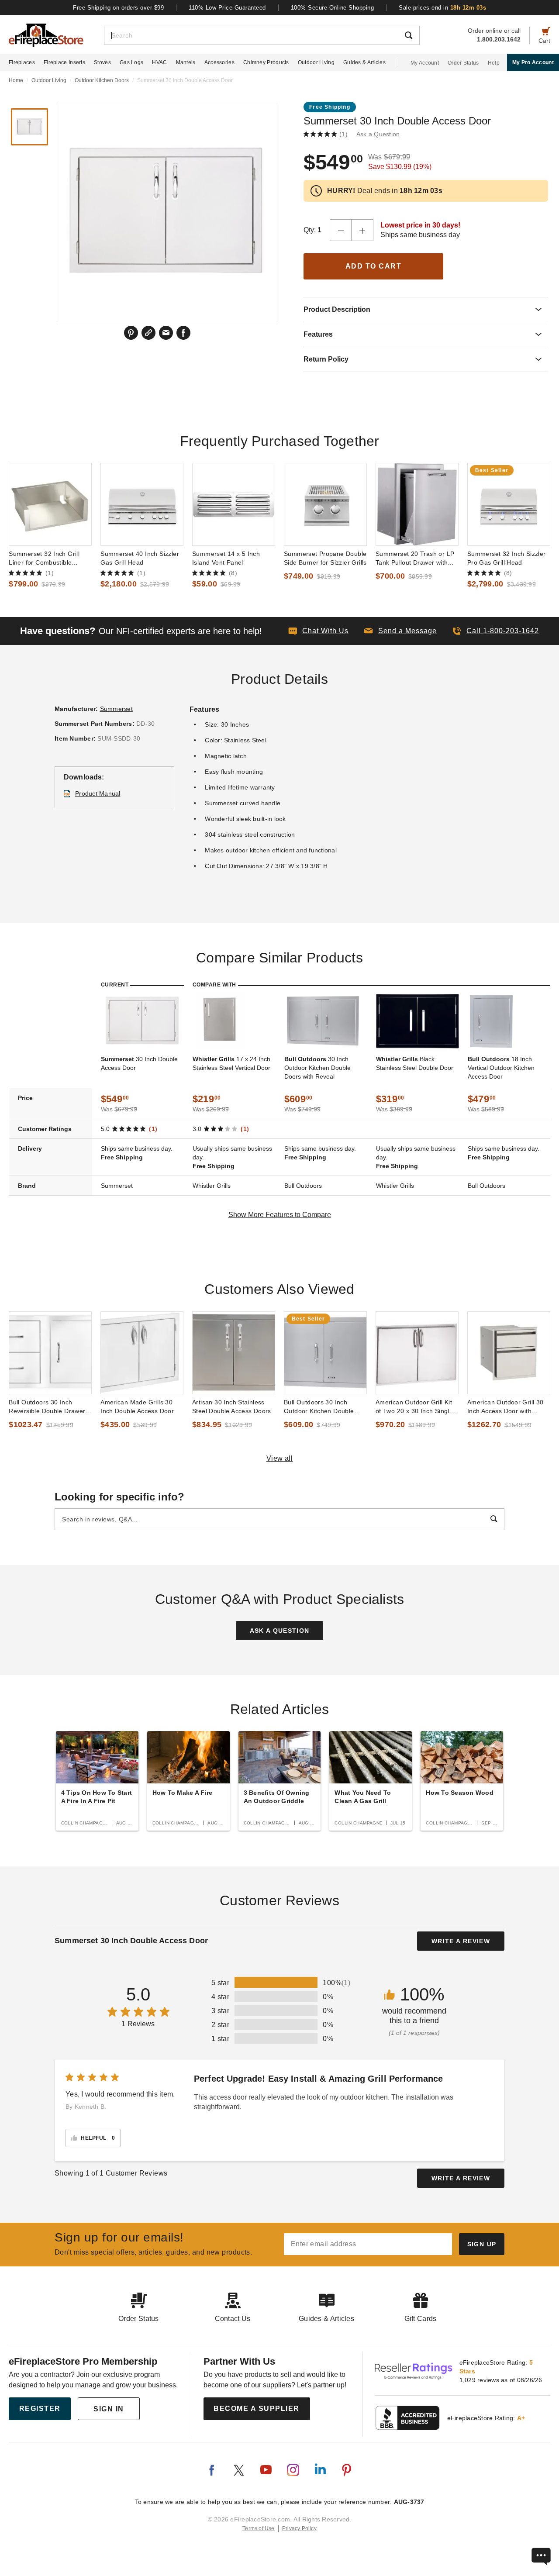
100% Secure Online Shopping (333, 8)
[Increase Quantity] (362, 230)
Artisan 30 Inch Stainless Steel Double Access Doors (232, 1407)
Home (16, 80)
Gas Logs (131, 62)
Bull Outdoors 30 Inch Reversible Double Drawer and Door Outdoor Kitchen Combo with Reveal (47, 1407)
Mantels (186, 62)
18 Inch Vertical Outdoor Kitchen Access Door (501, 1068)
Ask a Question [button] (378, 134)
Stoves (102, 62)
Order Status (463, 63)
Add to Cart (374, 266)
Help (494, 63)
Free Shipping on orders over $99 (118, 8)
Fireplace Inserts (64, 62)
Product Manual (98, 793)
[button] (400, 631)
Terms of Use (259, 2528)
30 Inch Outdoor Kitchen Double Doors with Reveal (317, 1068)
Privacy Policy (299, 2528)
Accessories (219, 62)
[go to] (50, 504)
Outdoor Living (316, 62)
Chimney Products (266, 62)
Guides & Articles (364, 62)
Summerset (116, 709)
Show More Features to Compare (280, 1215)
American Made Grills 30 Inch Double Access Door (137, 1407)
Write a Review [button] (461, 1941)
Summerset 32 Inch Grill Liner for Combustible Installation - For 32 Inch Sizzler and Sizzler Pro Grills (50, 559)
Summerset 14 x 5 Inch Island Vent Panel (226, 558)
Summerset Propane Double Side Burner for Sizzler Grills (325, 558)
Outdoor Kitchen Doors (102, 80)
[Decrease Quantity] (341, 230)
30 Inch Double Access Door (139, 1063)
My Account (425, 63)
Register (40, 2409)
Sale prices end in (442, 8)
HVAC (159, 62)
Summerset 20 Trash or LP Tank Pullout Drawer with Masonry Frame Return (415, 559)
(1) (343, 134)
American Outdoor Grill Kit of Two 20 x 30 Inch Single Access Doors (414, 1407)
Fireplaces (22, 62)
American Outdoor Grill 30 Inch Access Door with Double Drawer (506, 1407)
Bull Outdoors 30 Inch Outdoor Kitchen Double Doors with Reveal (319, 1407)
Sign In (109, 2409)
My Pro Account (533, 62)
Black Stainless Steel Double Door (415, 1063)
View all (280, 1458)
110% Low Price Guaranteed (227, 8)
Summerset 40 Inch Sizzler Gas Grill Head (140, 558)
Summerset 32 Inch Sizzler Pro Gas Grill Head (507, 558)
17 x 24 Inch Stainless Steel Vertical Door (231, 1063)
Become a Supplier (257, 2409)
